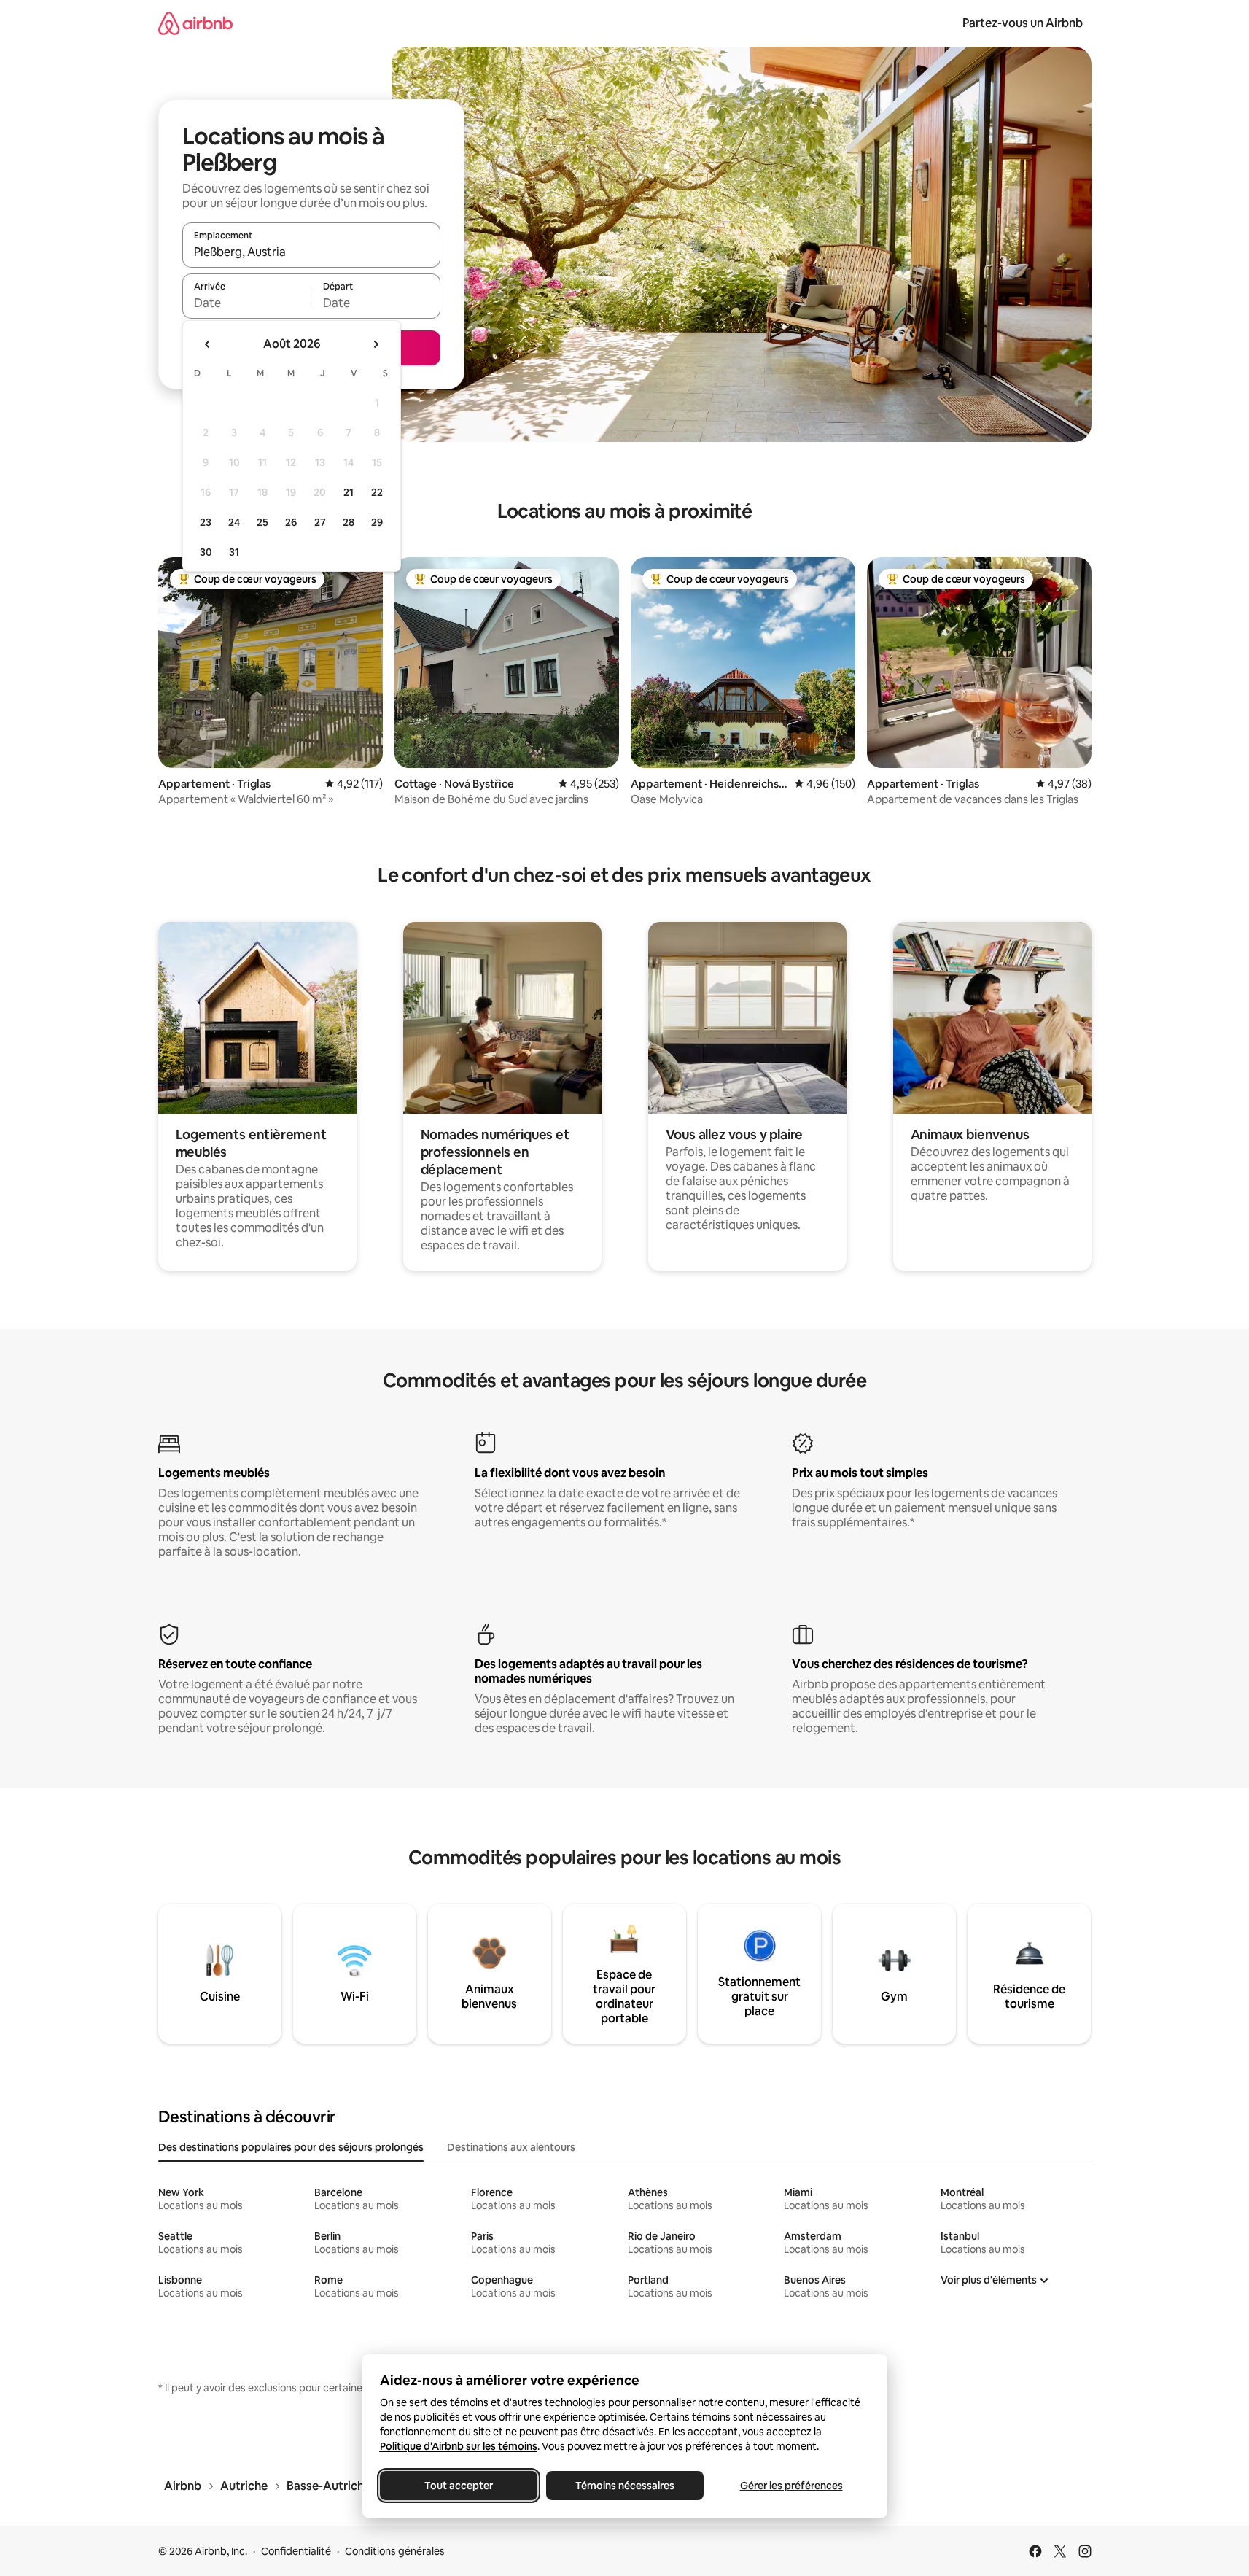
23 (206, 522)
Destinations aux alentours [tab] (511, 2147)
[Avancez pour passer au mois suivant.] (376, 344)
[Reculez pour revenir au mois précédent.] (208, 344)
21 (349, 492)
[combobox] (311, 252)
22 (377, 492)
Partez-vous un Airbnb (1023, 23)
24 (234, 522)
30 (206, 552)
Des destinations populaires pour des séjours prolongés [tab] (291, 2147)
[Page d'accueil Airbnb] (195, 23)
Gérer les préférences (791, 2486)
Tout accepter (459, 2486)
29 (377, 522)
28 (349, 522)
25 (262, 522)
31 (234, 552)
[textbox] (247, 303)
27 (320, 522)
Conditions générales (395, 2551)
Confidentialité (296, 2551)
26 (291, 522)
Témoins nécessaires (625, 2486)
